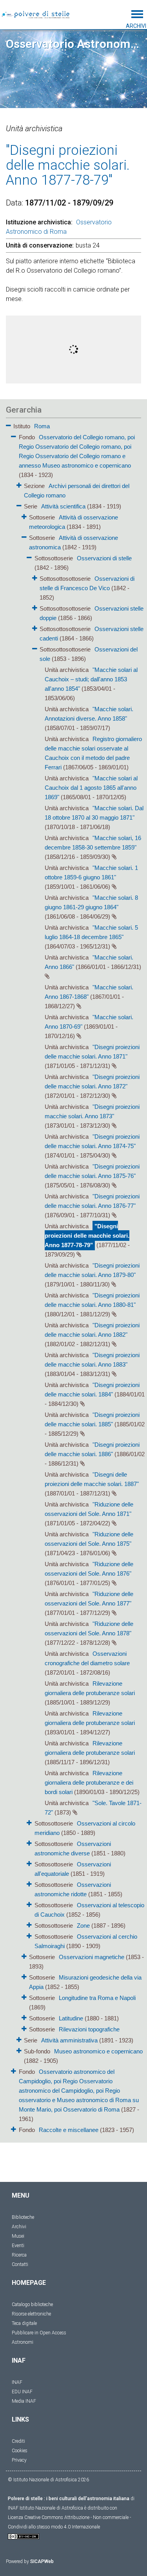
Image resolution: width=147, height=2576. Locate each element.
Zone (83, 1926)
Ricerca (19, 2255)
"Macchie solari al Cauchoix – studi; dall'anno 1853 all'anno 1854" (91, 679)
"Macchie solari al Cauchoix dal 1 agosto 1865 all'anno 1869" (91, 788)
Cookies (20, 2451)
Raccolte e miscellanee (69, 2130)
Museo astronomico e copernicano (98, 2051)
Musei (18, 2236)
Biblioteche (23, 2217)
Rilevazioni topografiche (89, 2029)
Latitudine (71, 2018)
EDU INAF (22, 2392)
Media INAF (24, 2401)
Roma (42, 426)
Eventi (18, 2246)
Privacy (19, 2460)
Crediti (18, 2441)
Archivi (19, 2227)
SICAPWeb (42, 2561)
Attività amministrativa (69, 2040)
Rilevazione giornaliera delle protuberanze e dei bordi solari (89, 1782)
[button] (8, 424)
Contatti (20, 2264)
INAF (17, 2382)
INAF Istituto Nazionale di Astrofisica (45, 2508)
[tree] (73, 1277)
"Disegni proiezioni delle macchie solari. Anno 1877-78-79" (87, 1236)
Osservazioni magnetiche (92, 1957)
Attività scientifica (63, 506)
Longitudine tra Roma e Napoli (97, 1998)
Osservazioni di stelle (104, 558)
